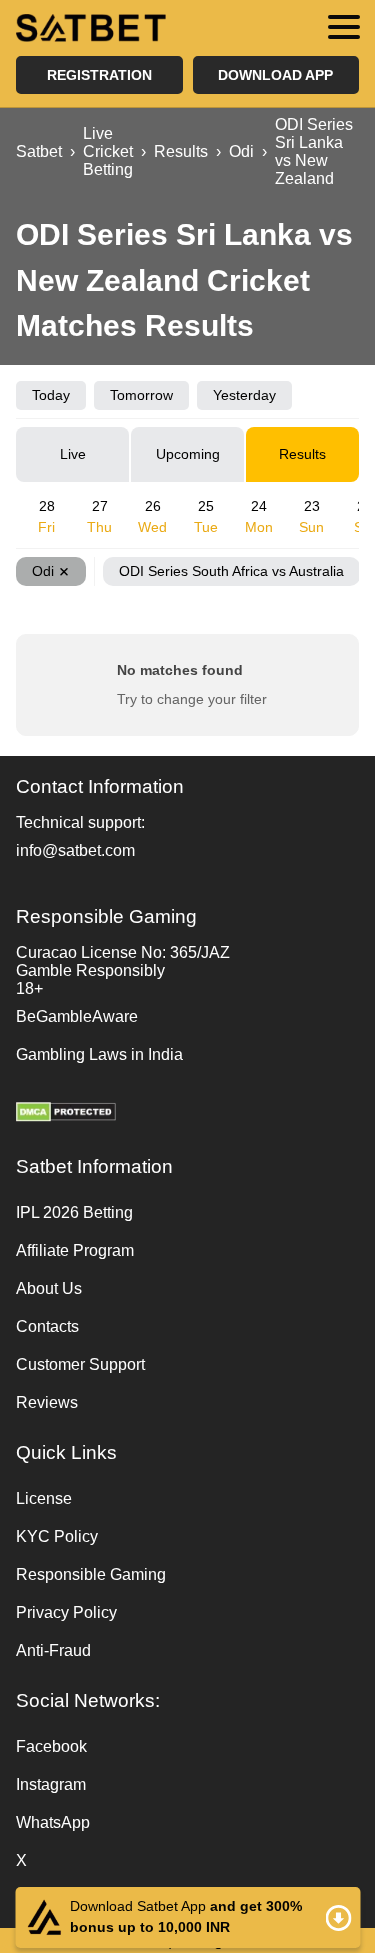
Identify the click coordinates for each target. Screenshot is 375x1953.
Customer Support (80, 1364)
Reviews (47, 1402)
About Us (49, 1288)
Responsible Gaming (91, 1574)
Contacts (47, 1326)
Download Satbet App (187, 1917)
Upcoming (188, 454)
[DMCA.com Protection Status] (187, 1114)
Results (302, 454)
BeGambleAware (77, 1016)
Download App (275, 75)
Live (73, 454)
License (44, 1498)
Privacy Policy (66, 1612)
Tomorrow (141, 395)
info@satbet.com (75, 850)
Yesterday (244, 395)
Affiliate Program (75, 1250)
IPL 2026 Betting (74, 1212)
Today (51, 395)
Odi (43, 571)
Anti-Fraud (53, 1650)
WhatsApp (53, 1822)
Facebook (51, 1746)
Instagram (51, 1784)
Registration (99, 75)
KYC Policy (57, 1536)
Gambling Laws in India (99, 1054)
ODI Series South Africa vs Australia (231, 571)
